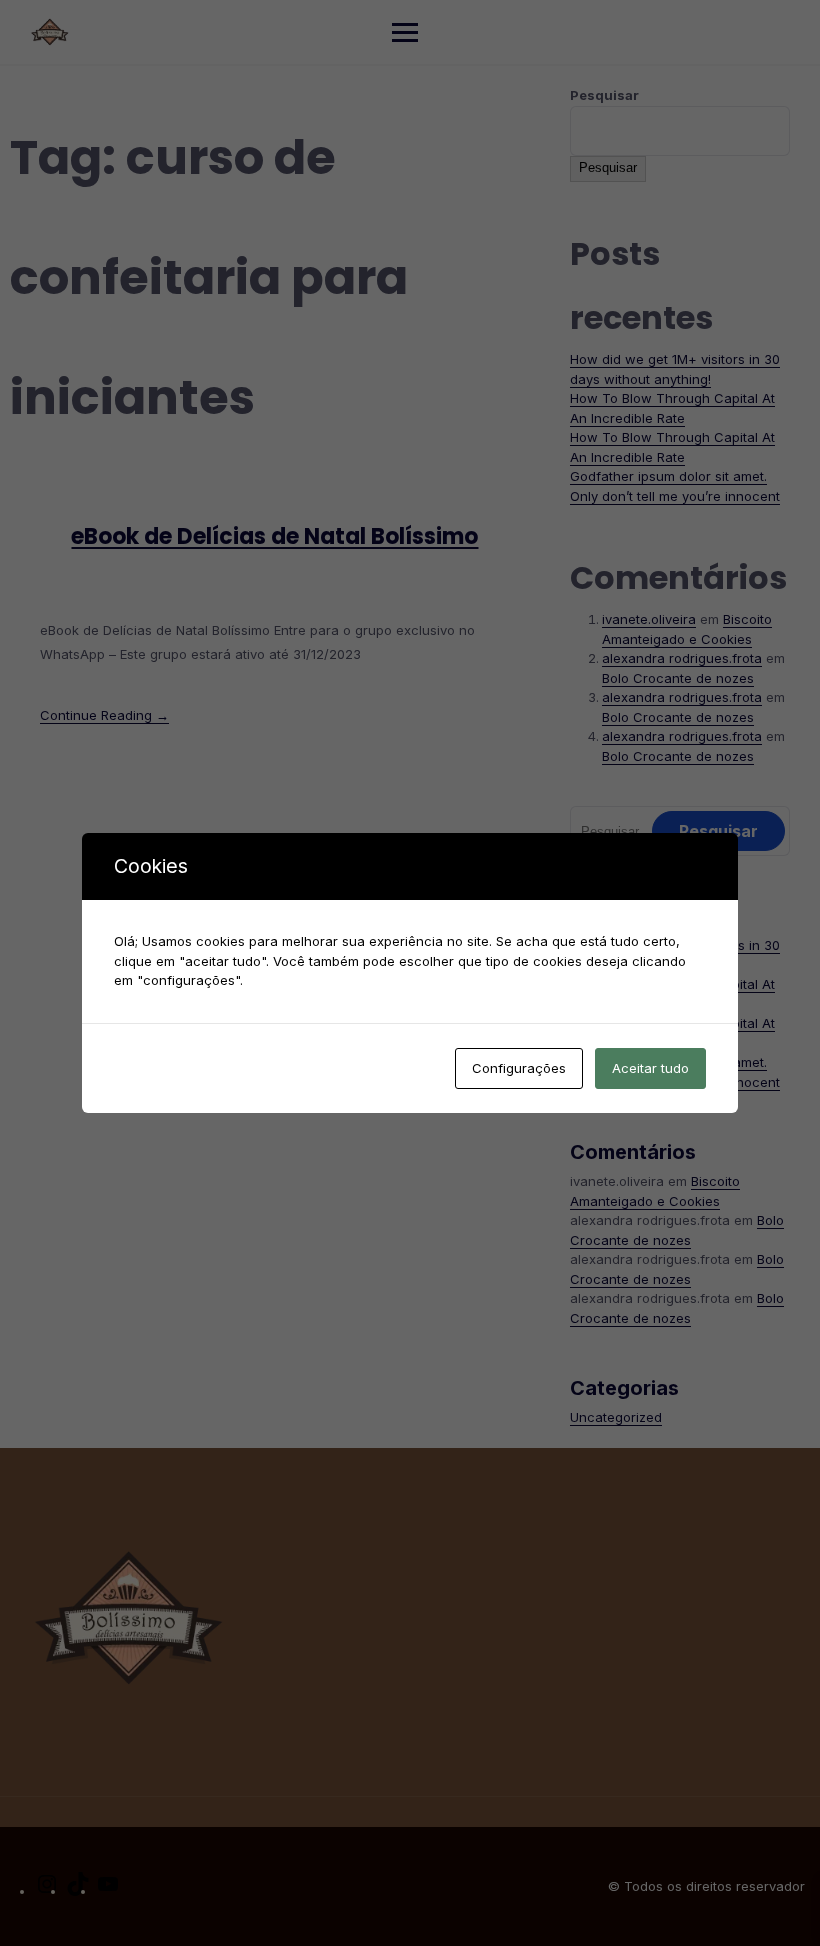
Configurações (519, 1068)
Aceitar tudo (650, 1068)
